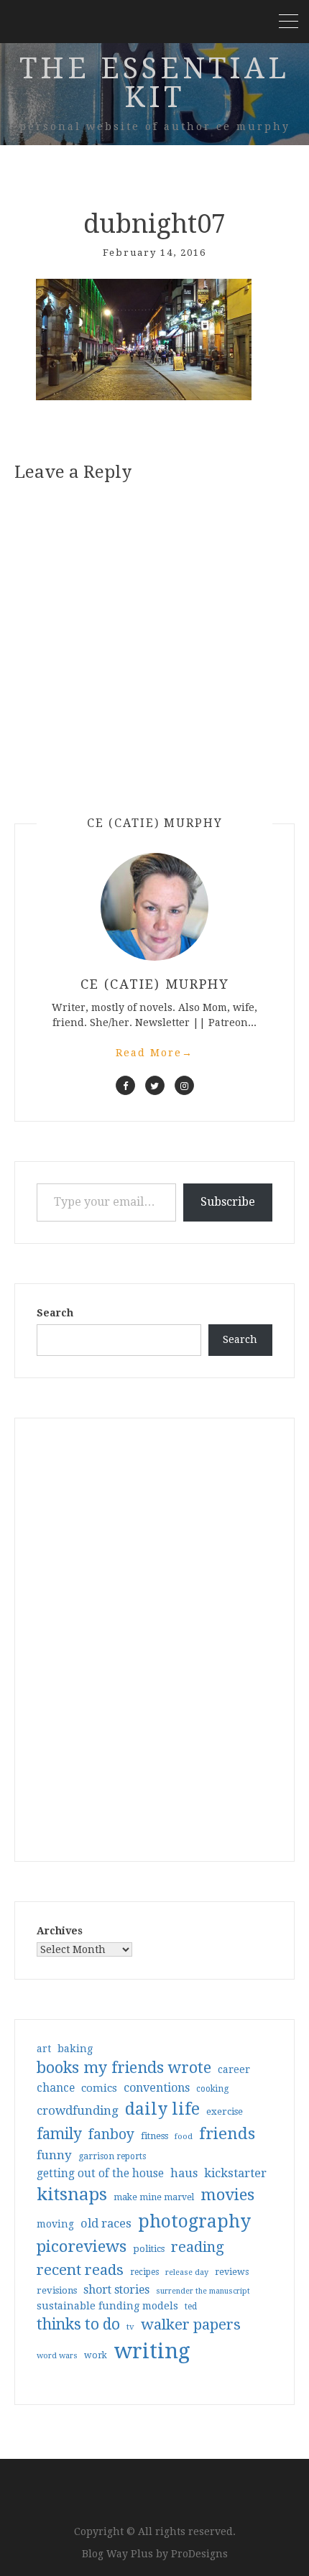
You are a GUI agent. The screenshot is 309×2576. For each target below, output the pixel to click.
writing (152, 2351)
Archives (60, 1931)
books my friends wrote (124, 2068)
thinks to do (78, 2325)
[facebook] (125, 1085)
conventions (157, 2088)
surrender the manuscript (203, 2291)
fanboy (111, 2134)
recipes (144, 2272)
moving (55, 2224)
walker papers (191, 2325)
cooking (212, 2089)
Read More (154, 1053)
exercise (225, 2111)
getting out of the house (100, 2174)
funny (54, 2155)
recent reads (80, 2270)
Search (55, 1313)
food (184, 2137)
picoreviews (82, 2246)
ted (191, 2307)
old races (106, 2224)
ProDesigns (199, 2554)
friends (227, 2133)
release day (187, 2272)
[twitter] (155, 1085)
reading (198, 2247)
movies (227, 2194)
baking (75, 2049)
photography (194, 2221)
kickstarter (235, 2173)
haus (184, 2173)
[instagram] (184, 1085)
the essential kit (154, 83)
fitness (154, 2136)
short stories (116, 2290)
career (234, 2069)
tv (130, 2327)
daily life (162, 2109)
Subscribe (228, 1202)
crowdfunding (78, 2110)
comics (99, 2088)
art (44, 2049)
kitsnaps (72, 2194)
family (59, 2134)
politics (149, 2249)
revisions (57, 2290)
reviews (232, 2272)
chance (56, 2088)
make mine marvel (154, 2197)
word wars (57, 2356)
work (96, 2355)
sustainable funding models (107, 2306)
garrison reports (112, 2156)
